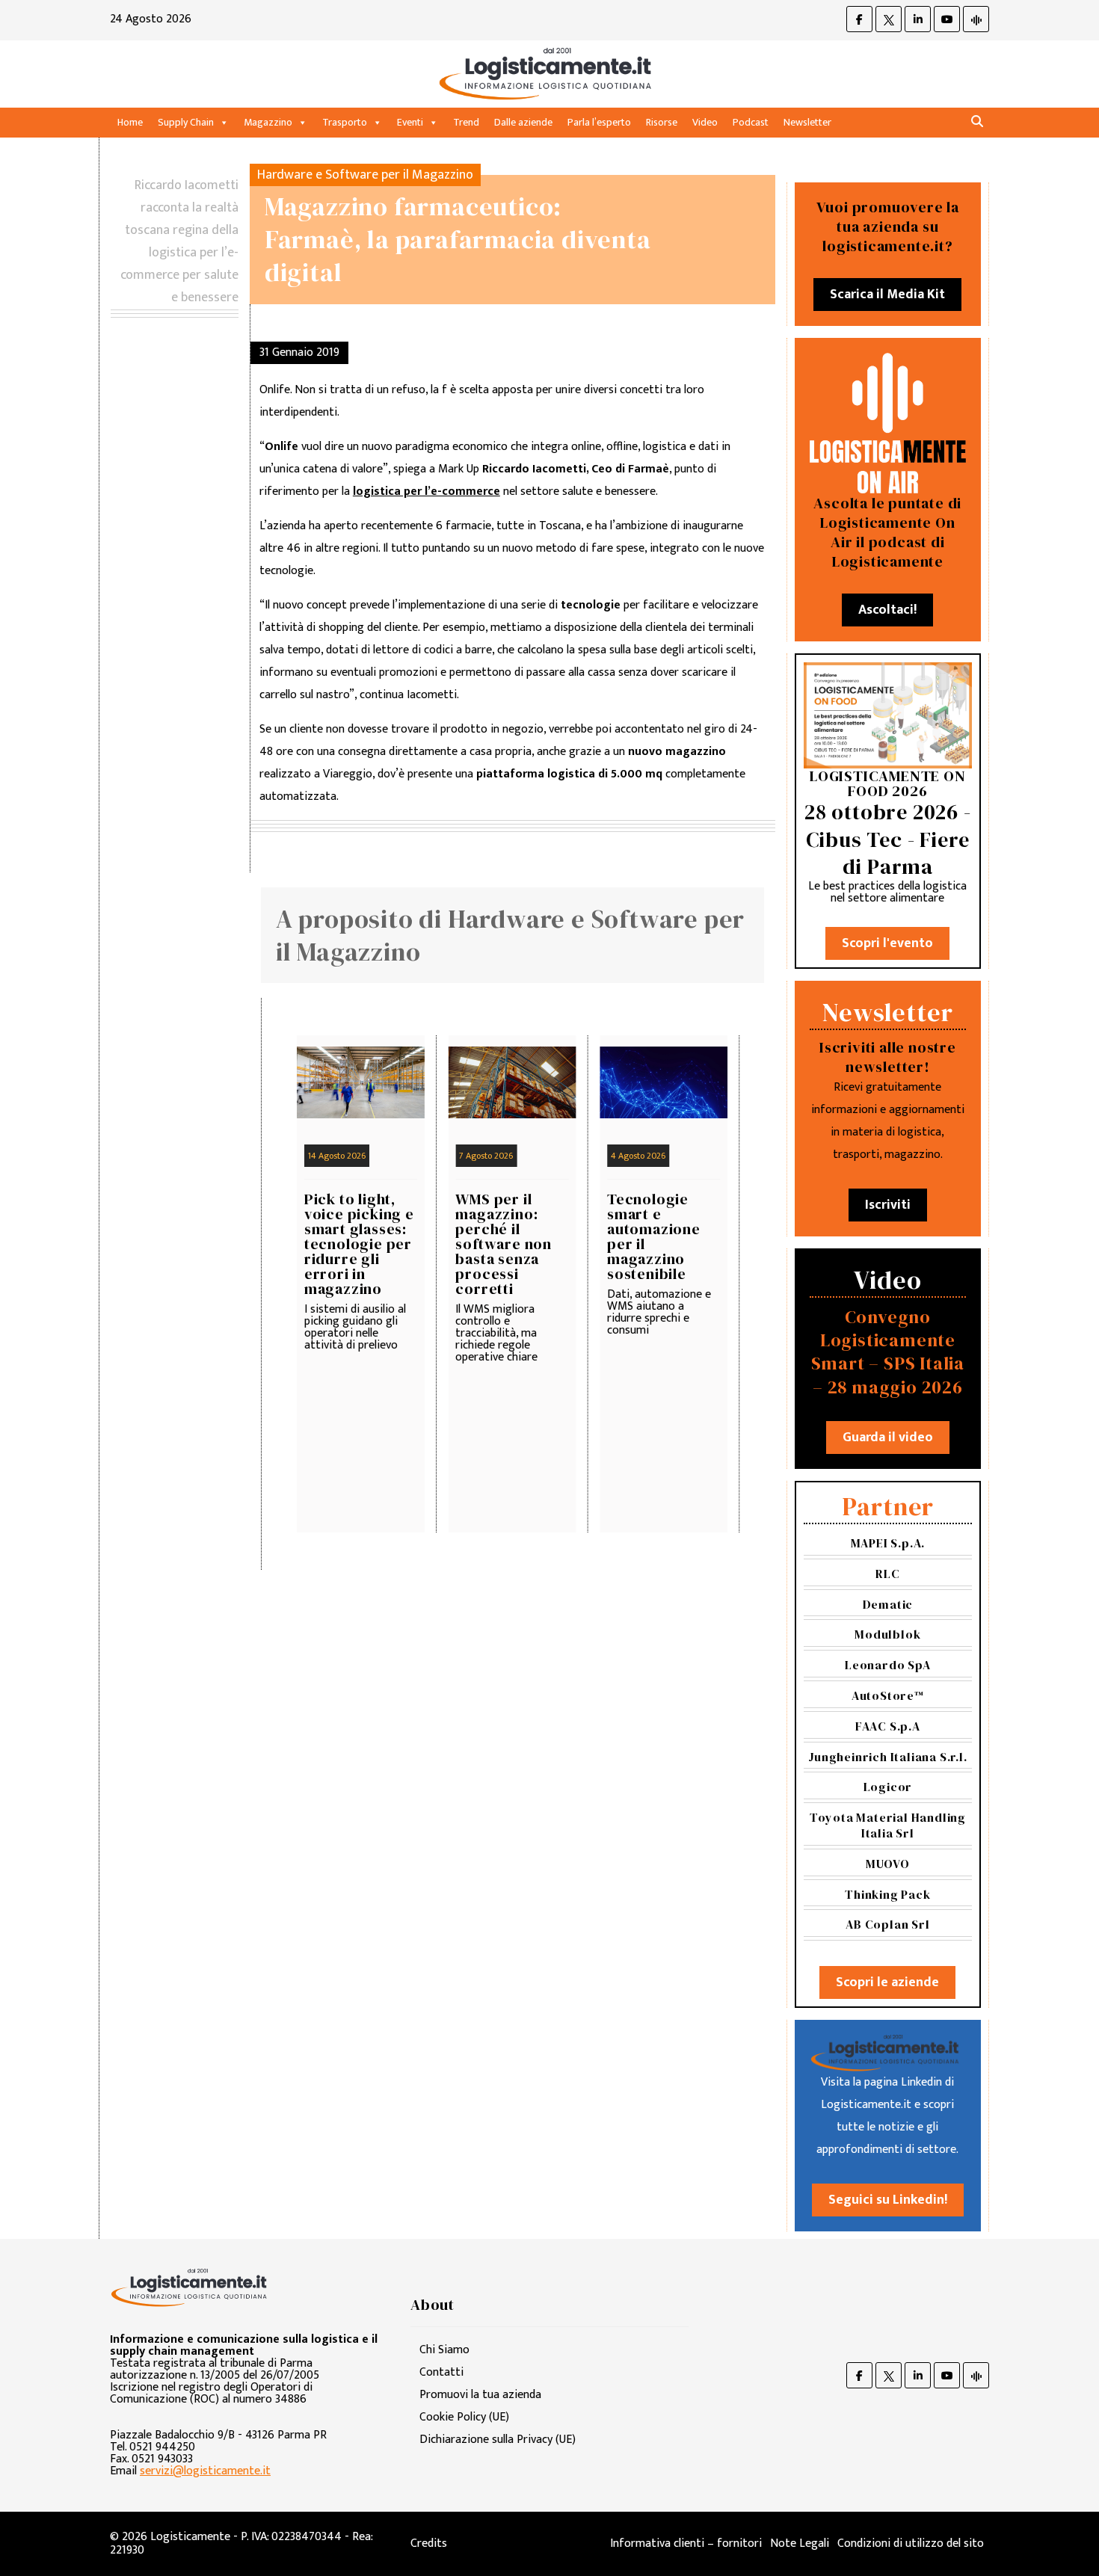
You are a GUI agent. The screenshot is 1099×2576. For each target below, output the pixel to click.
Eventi (410, 122)
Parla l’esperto (599, 122)
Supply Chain (186, 122)
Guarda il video (888, 1438)
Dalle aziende (523, 122)
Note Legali (800, 2543)
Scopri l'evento (887, 943)
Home (130, 122)
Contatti (441, 2372)
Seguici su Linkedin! (888, 2200)
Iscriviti (888, 1205)
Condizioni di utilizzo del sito (911, 2543)
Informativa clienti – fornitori (686, 2543)
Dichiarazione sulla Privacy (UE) (498, 2440)
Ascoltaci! (887, 610)
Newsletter (807, 122)
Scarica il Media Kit (887, 295)
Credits (429, 2543)
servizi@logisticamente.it (205, 2471)
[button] (977, 122)
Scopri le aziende (887, 1982)
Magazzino (268, 122)
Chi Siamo (444, 2350)
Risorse (662, 122)
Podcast (751, 122)
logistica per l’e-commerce (427, 492)
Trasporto (345, 122)
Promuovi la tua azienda (480, 2395)
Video (705, 122)
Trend (466, 122)
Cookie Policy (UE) (464, 2417)
